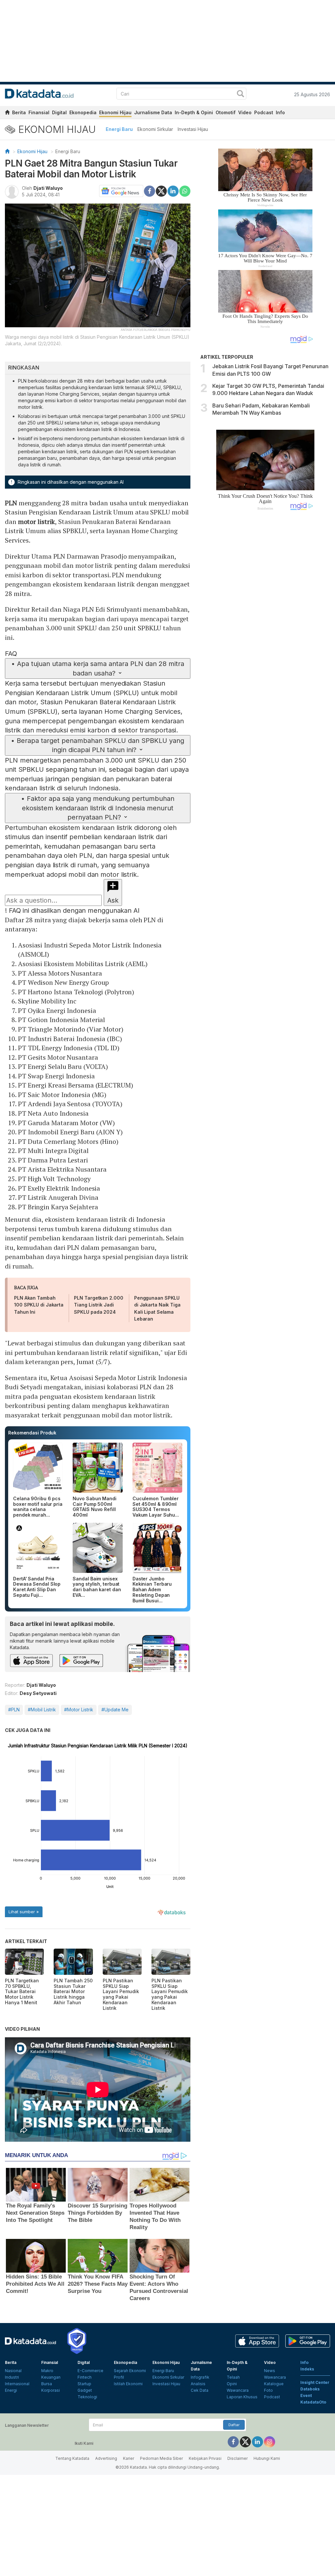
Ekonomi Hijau (115, 112)
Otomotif (226, 112)
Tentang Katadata (72, 2458)
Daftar (234, 2425)
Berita (19, 112)
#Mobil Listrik (42, 1710)
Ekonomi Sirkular (155, 129)
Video (245, 112)
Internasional (17, 2384)
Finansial (39, 112)
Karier (129, 2458)
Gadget (85, 2390)
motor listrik (37, 522)
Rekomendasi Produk (32, 1433)
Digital (59, 112)
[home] (7, 113)
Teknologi (87, 2397)
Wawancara (238, 2390)
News (270, 2371)
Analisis (198, 2384)
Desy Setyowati (38, 1693)
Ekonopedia (83, 112)
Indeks (307, 2369)
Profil (119, 2377)
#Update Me (115, 1710)
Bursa (47, 2384)
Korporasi (51, 2390)
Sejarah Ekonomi (130, 2371)
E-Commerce (90, 2371)
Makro (47, 2371)
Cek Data (200, 2390)
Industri (12, 2377)
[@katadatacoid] (270, 2441)
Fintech (85, 2377)
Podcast (264, 112)
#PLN (14, 1710)
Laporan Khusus (242, 2397)
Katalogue (274, 2384)
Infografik (200, 2377)
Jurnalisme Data (153, 112)
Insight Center (315, 2382)
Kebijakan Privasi (205, 2458)
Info (280, 112)
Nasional (13, 2371)
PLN (11, 503)
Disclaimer (238, 2458)
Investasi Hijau (193, 129)
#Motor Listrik (79, 1710)
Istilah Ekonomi (128, 2384)
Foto (268, 2390)
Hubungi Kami (267, 2458)
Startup (84, 2384)
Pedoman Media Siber (161, 2458)
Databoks (310, 2389)
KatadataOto (313, 2402)
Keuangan (51, 2377)
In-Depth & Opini (194, 112)
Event (306, 2396)
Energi (11, 2390)
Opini (232, 2384)
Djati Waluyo (48, 188)
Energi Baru (119, 129)
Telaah (233, 2377)
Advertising (106, 2458)
